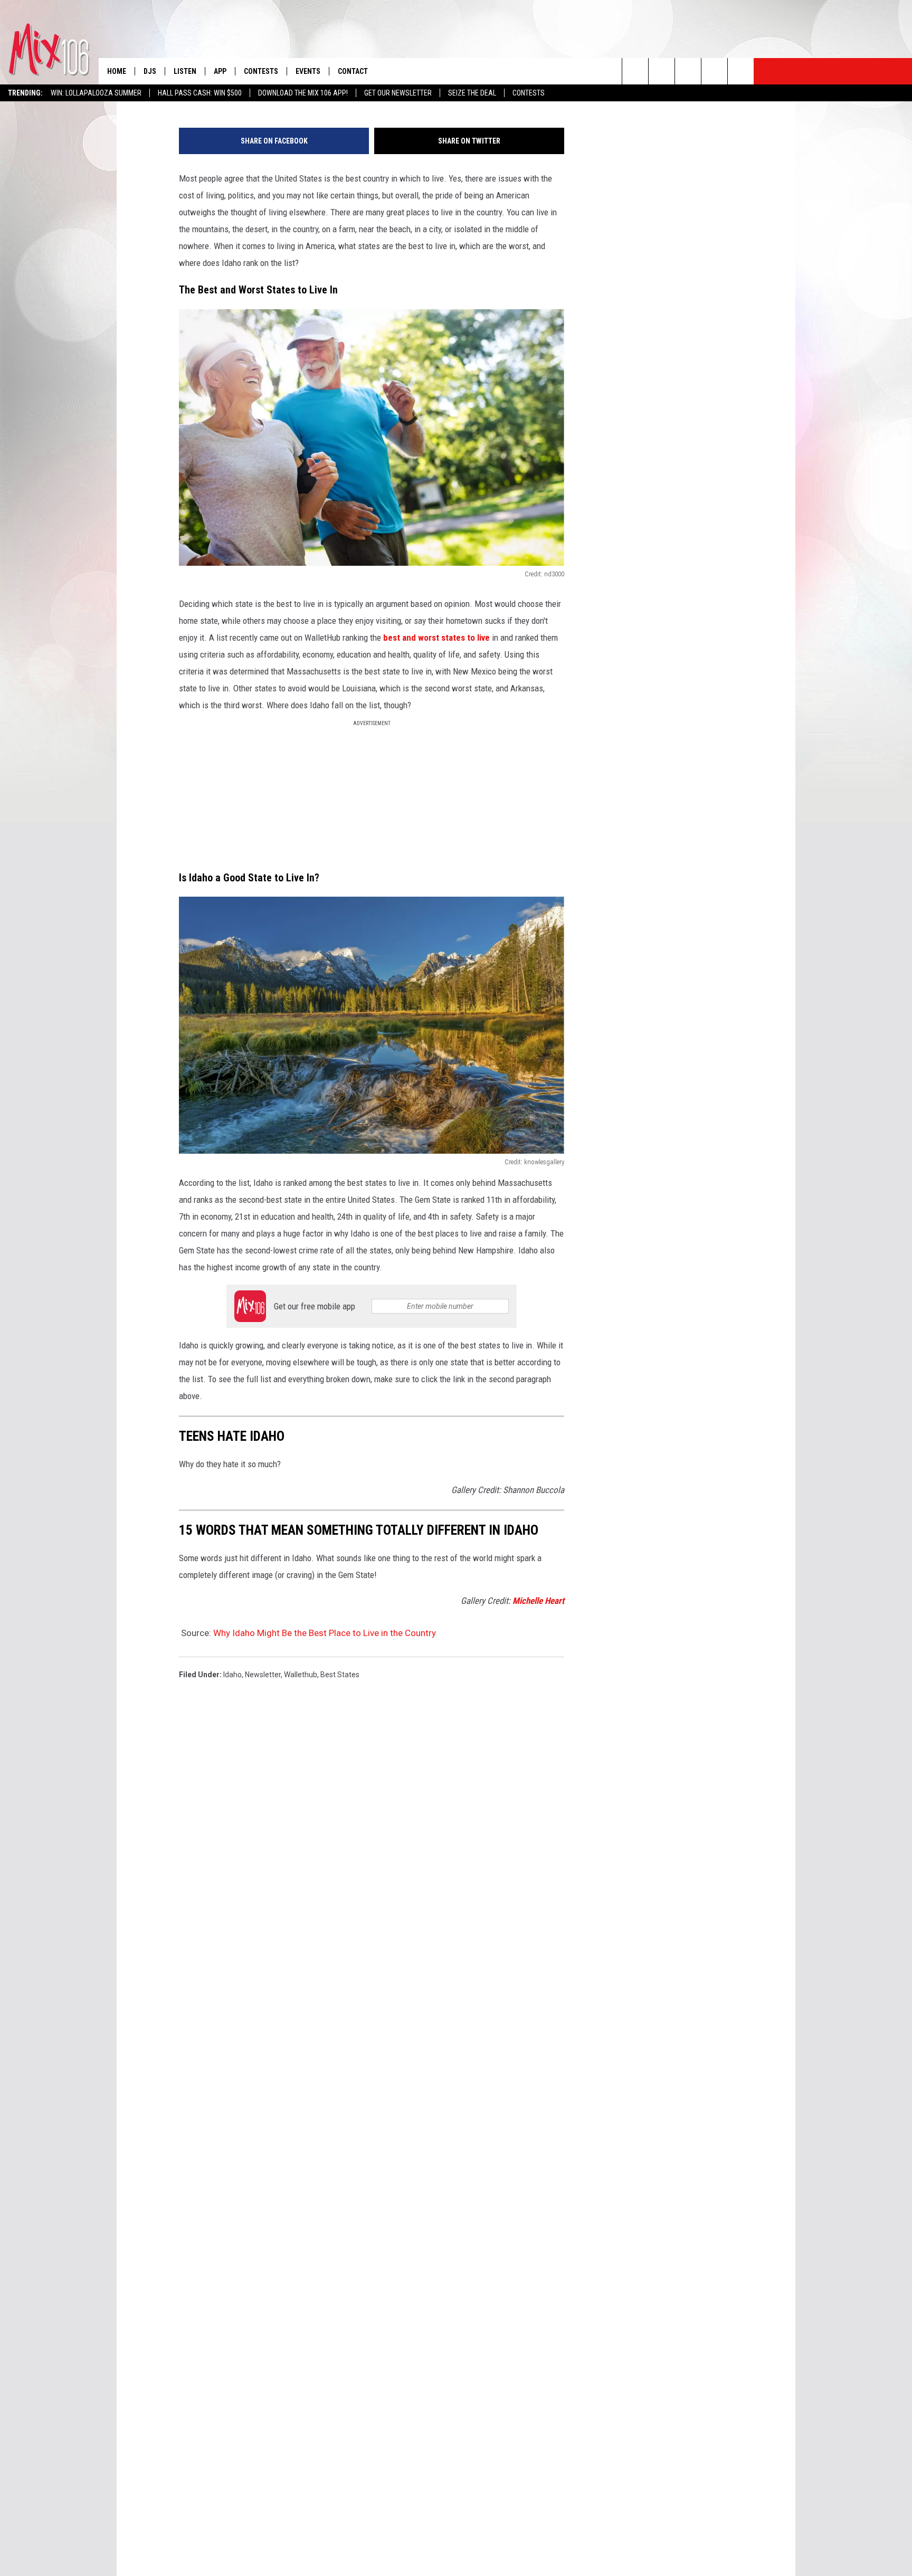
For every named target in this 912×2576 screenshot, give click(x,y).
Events (308, 71)
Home (117, 71)
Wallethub (301, 1675)
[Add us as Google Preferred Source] (662, 71)
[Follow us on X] (714, 71)
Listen (185, 71)
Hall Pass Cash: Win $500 (200, 93)
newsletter (263, 1675)
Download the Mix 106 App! (303, 93)
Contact (353, 71)
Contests (529, 93)
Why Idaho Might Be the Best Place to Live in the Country (325, 1633)
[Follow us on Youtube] (741, 71)
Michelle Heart (538, 1601)
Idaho (232, 1675)
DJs (150, 71)
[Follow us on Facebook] (688, 71)
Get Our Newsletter (398, 93)
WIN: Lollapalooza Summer (96, 93)
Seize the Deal (472, 93)
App (220, 71)
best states (340, 1675)
